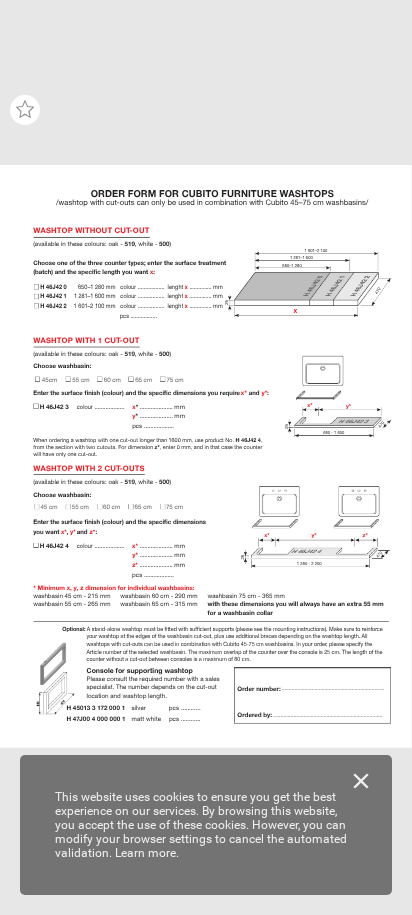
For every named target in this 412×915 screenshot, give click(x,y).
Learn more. (147, 853)
